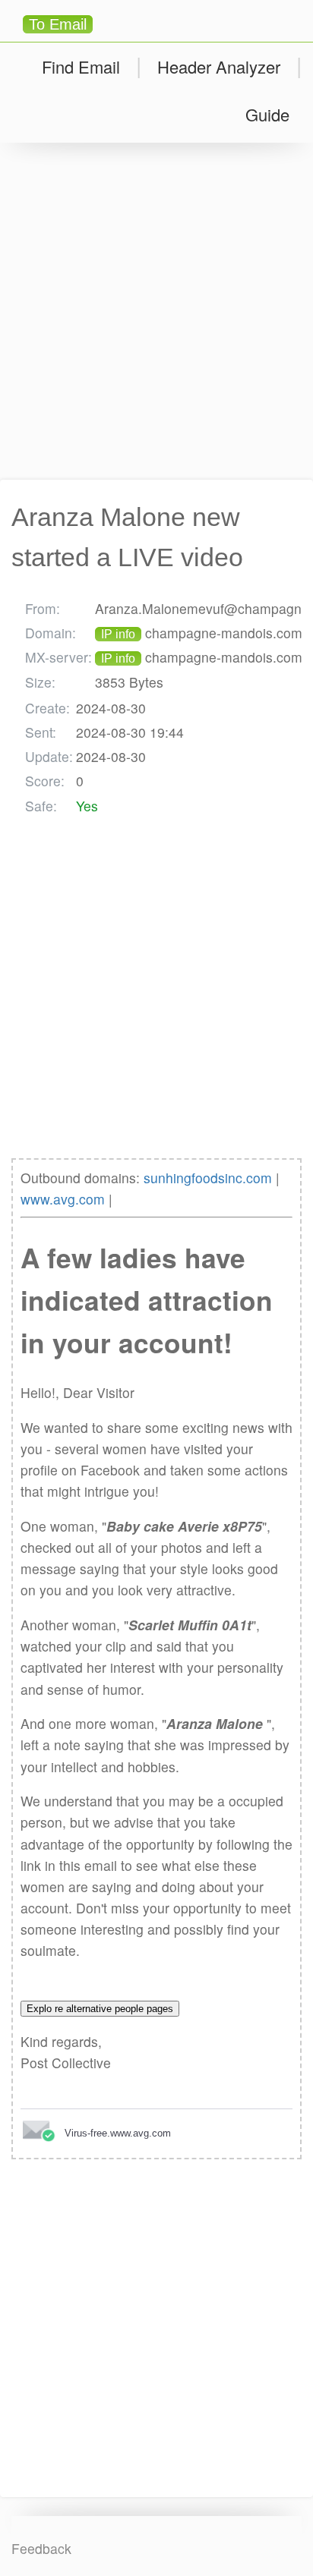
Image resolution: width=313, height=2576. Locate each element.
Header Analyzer (219, 66)
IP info (118, 634)
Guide (267, 114)
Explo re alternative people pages (100, 2009)
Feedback (41, 2548)
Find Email (81, 66)
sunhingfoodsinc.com (208, 1178)
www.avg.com (63, 1199)
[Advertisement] (156, 311)
